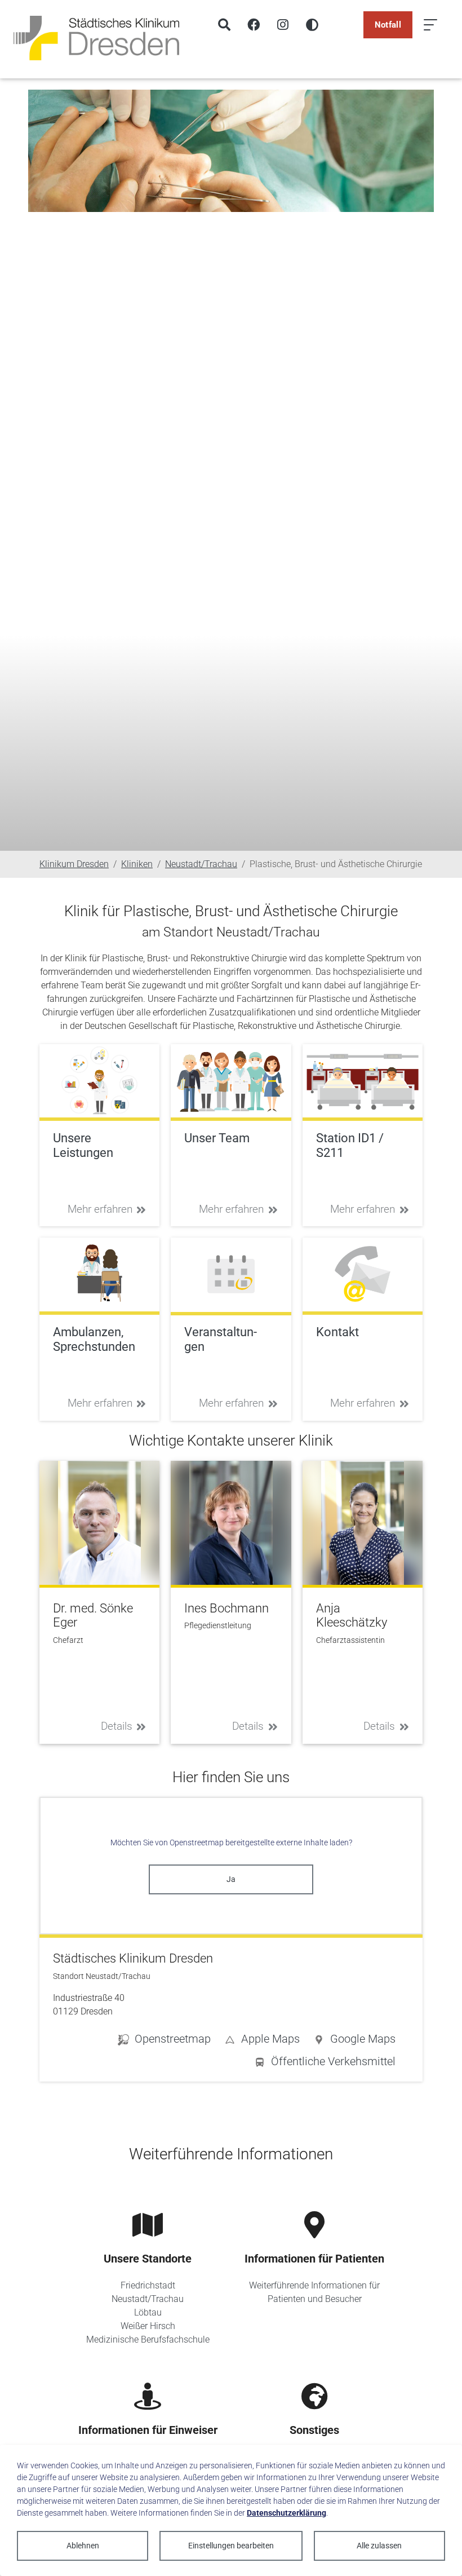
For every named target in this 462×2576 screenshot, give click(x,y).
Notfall (388, 25)
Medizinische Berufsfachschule (148, 2339)
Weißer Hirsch (148, 2326)
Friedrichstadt (148, 2285)
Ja (231, 1879)
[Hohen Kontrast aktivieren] (312, 25)
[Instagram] (283, 25)
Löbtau (148, 2312)
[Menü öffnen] (430, 25)
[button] (354, 2041)
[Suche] (224, 25)
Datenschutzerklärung (286, 2513)
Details (117, 1726)
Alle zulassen (379, 2546)
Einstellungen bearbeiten (231, 2546)
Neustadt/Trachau (148, 2299)
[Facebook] (254, 25)
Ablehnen (83, 2546)
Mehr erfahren (100, 1209)
